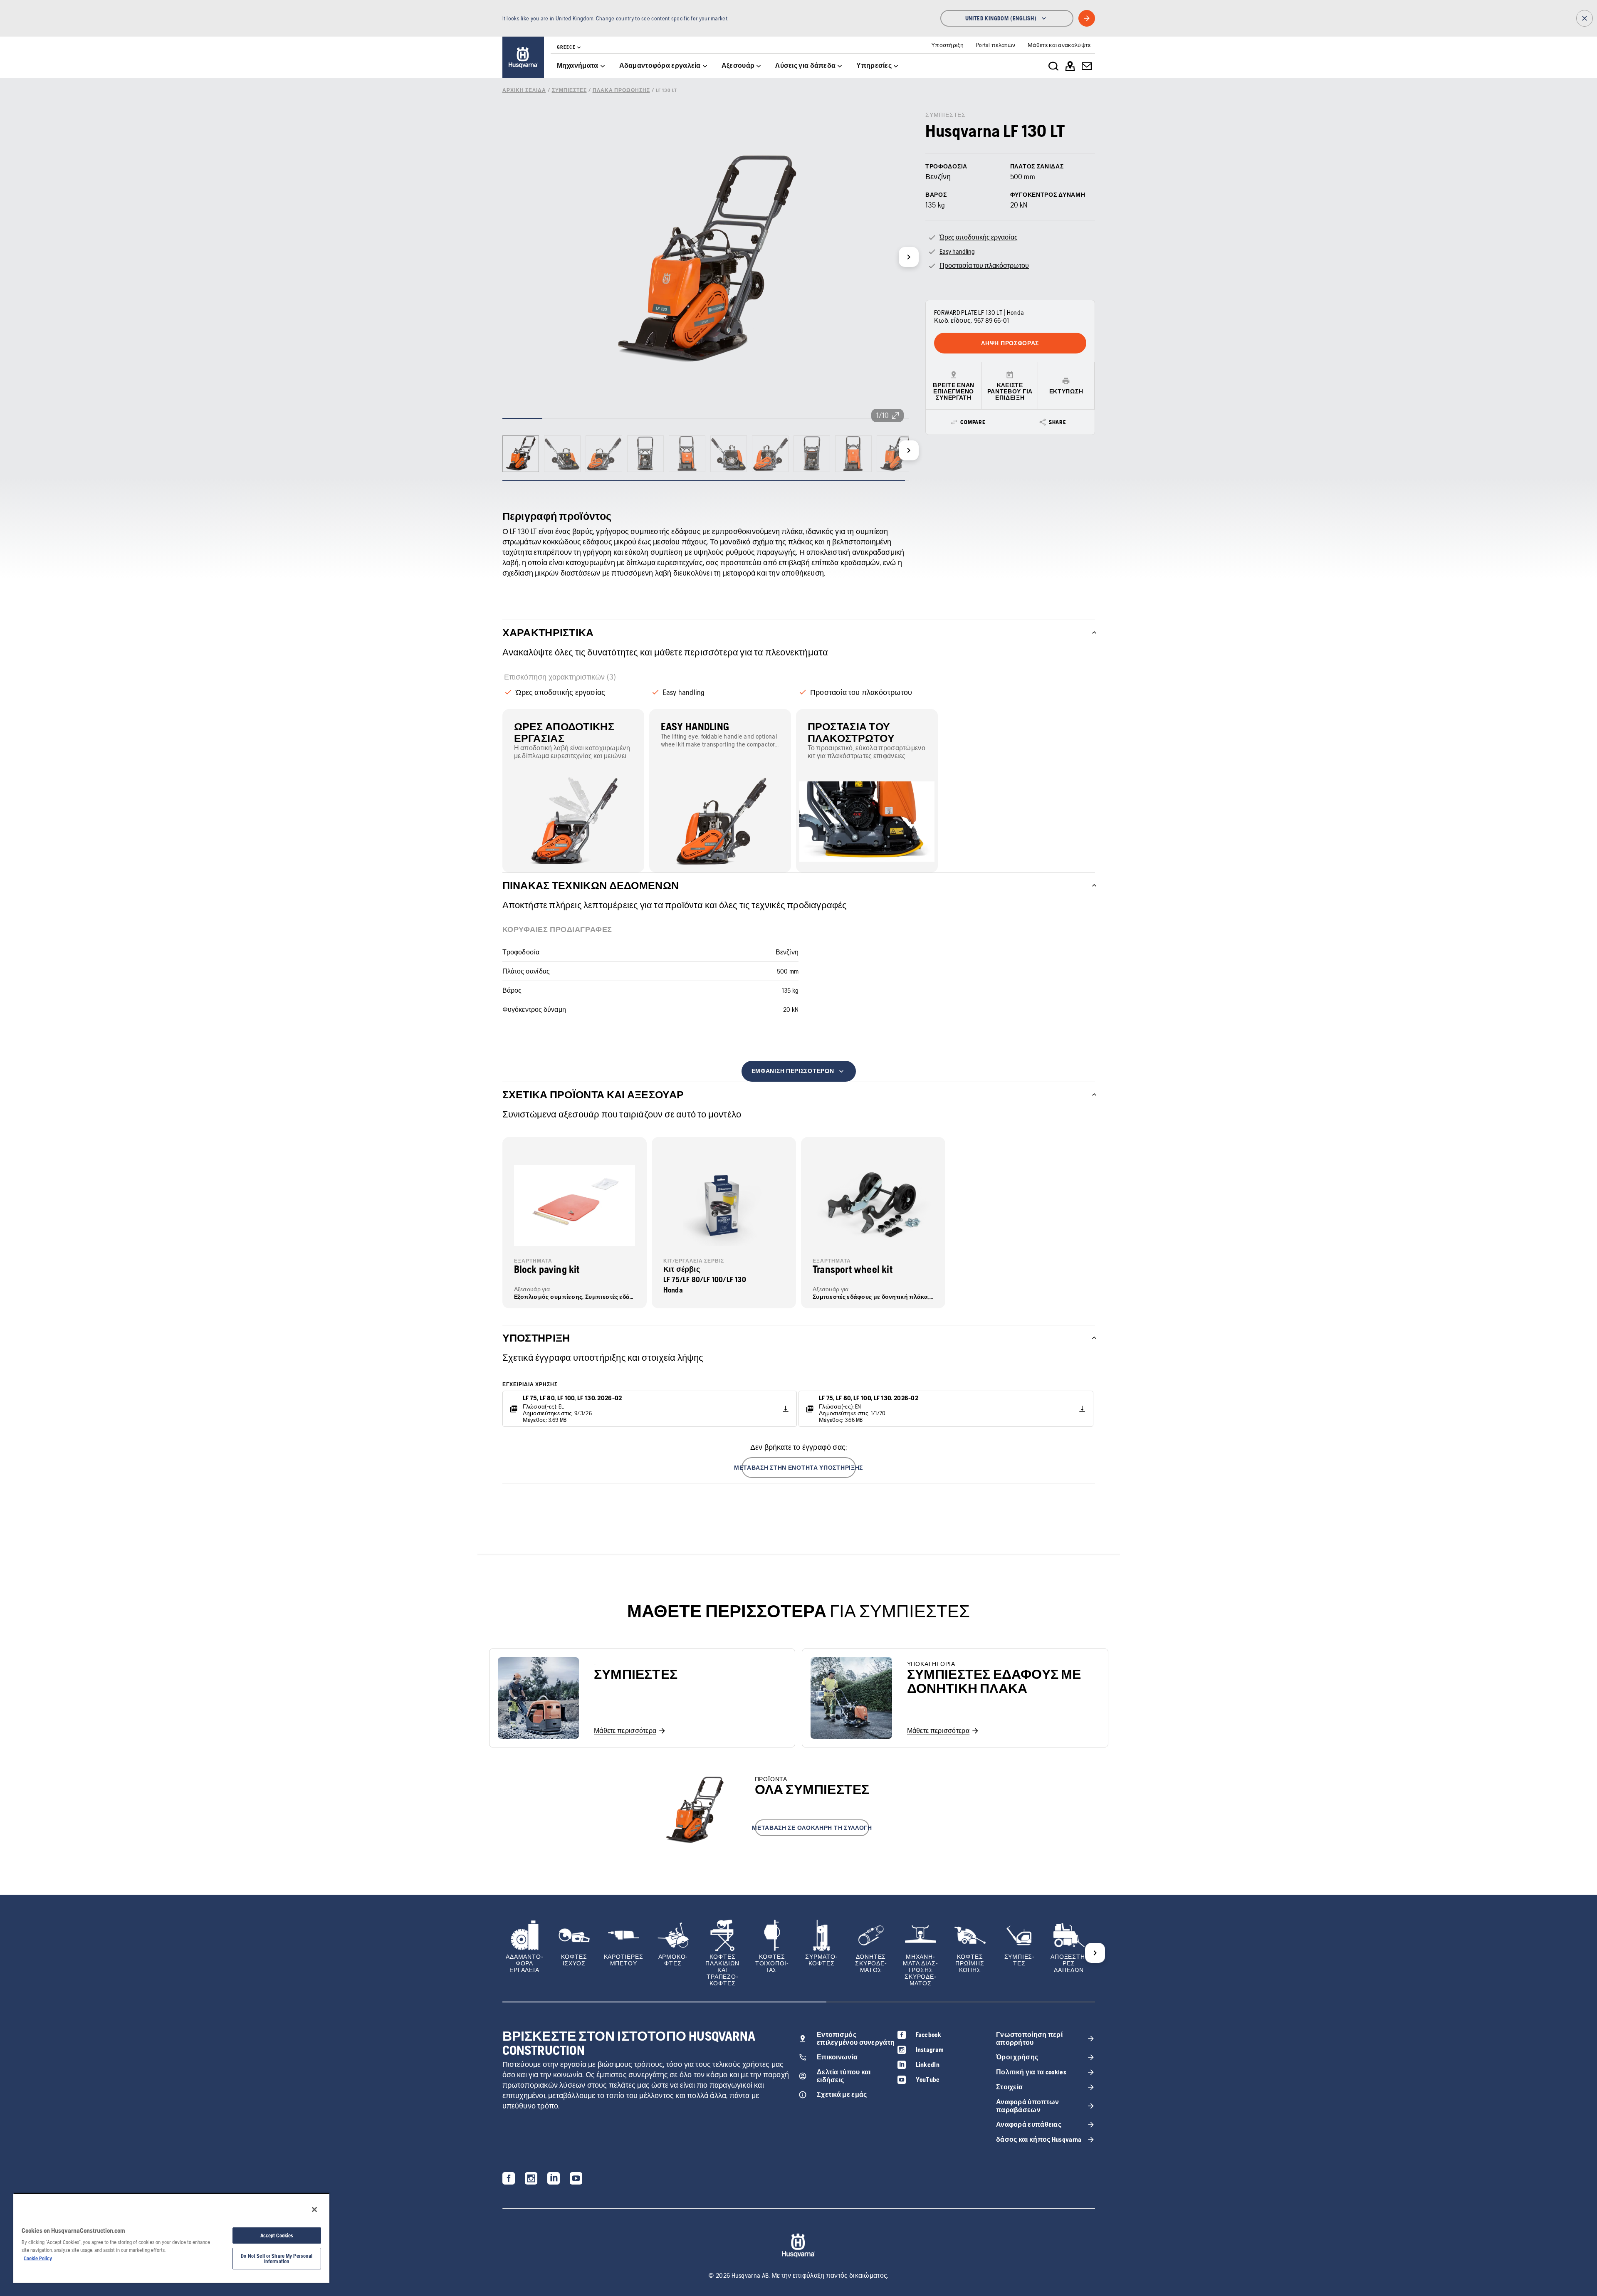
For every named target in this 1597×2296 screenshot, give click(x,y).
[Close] (314, 2209)
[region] (171, 2238)
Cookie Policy (38, 2258)
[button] (799, 1468)
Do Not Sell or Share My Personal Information (277, 2259)
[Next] (909, 257)
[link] (523, 57)
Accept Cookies (277, 2235)
